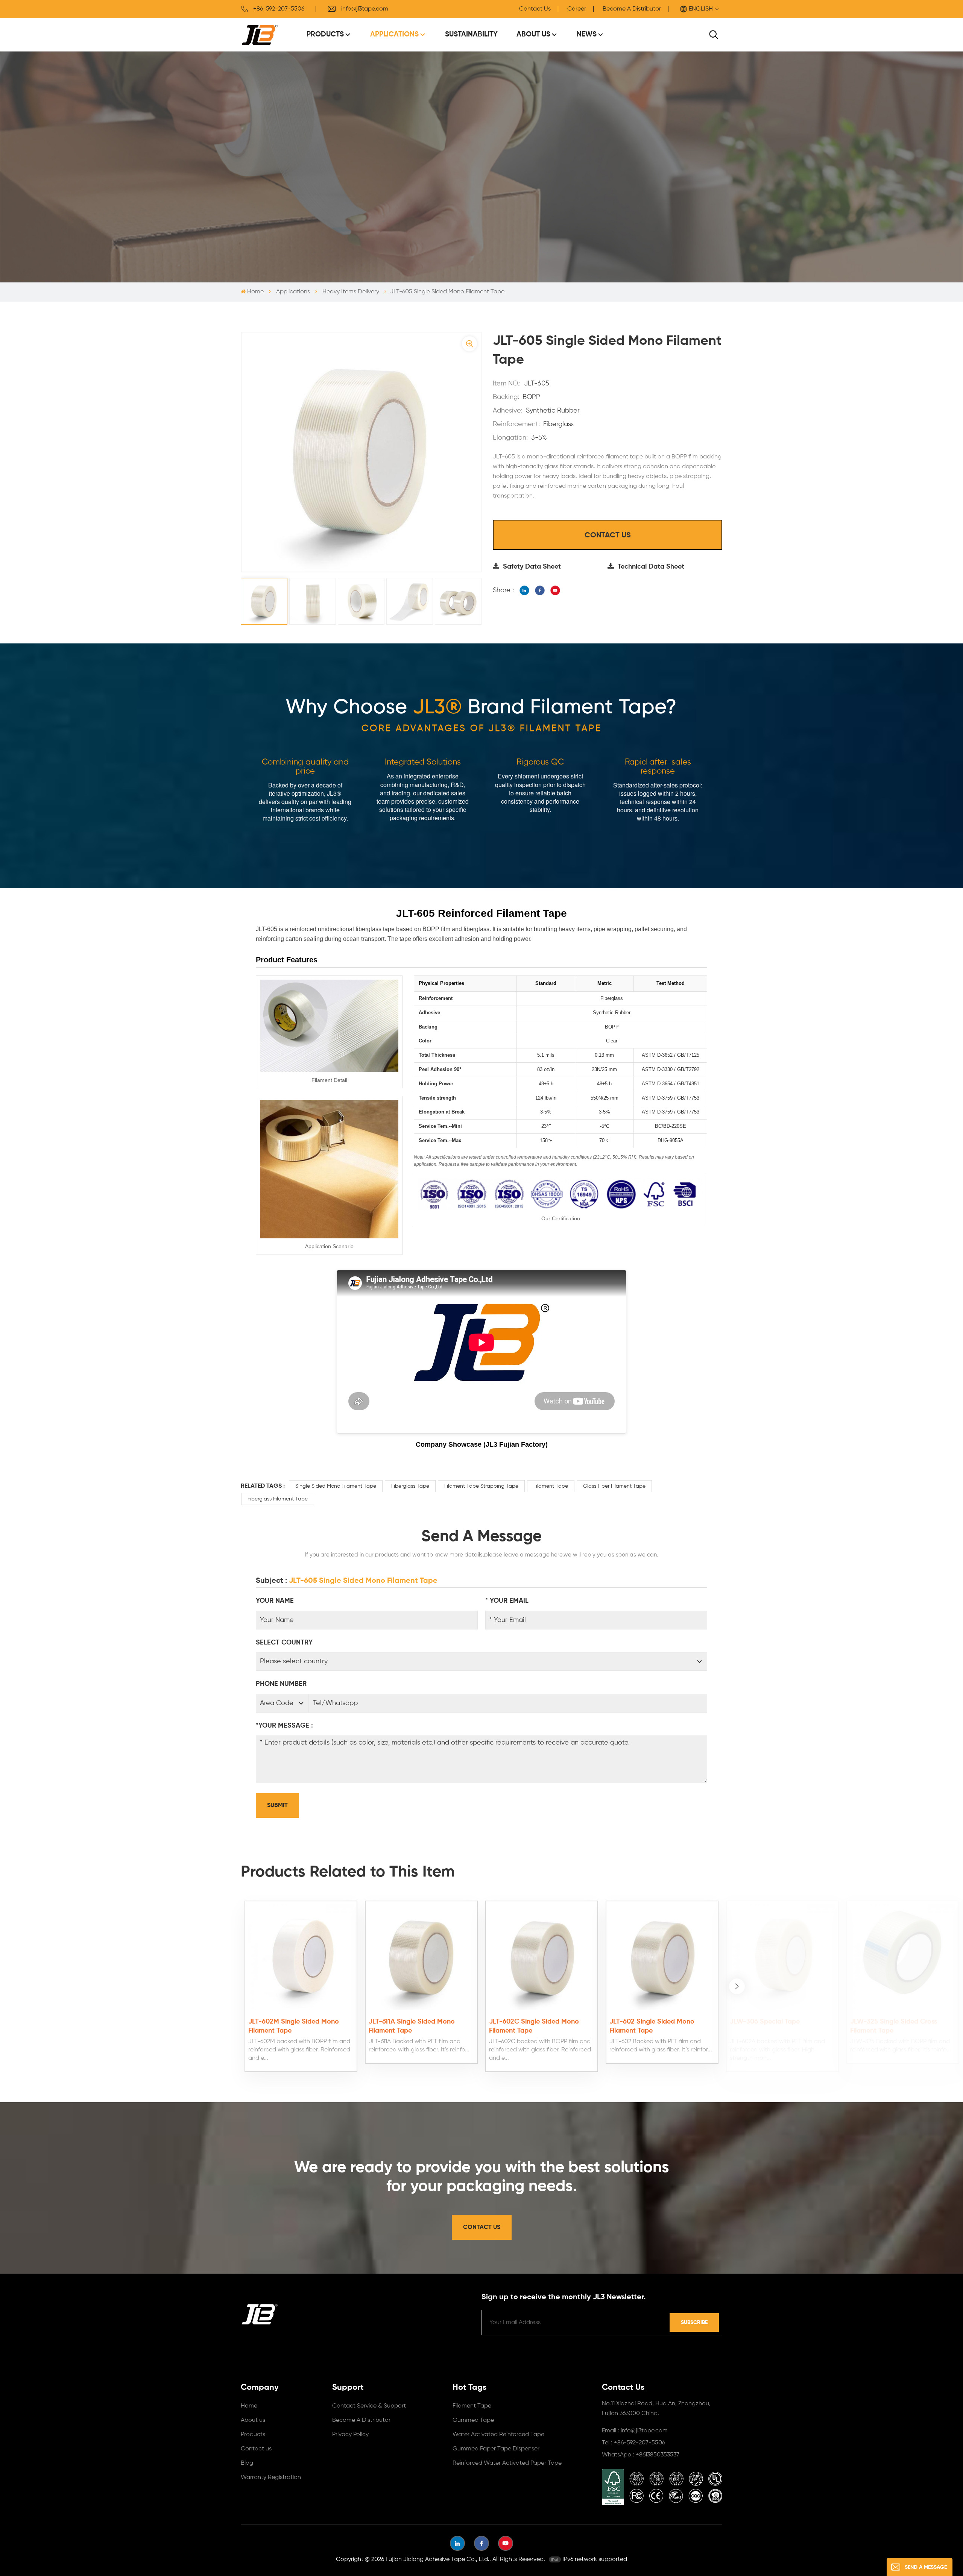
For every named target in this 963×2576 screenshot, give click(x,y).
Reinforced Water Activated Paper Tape (507, 2463)
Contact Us (535, 9)
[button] (737, 1986)
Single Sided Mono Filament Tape (336, 1486)
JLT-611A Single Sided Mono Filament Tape (412, 2026)
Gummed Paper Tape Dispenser (496, 2449)
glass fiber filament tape (614, 1486)
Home (255, 292)
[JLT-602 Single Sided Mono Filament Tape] (662, 1957)
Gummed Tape (473, 2420)
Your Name (275, 1601)
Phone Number (281, 1684)
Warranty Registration (271, 2477)
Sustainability (471, 34)
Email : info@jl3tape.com (635, 2431)
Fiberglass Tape (410, 1486)
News (587, 34)
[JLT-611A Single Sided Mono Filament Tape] (421, 1957)
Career (577, 9)
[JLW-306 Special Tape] (782, 1957)
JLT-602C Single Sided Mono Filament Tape (534, 2026)
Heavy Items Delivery (351, 292)
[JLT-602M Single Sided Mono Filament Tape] (301, 1957)
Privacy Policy (350, 2435)
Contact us (256, 2449)
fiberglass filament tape (278, 1499)
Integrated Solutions (423, 762)
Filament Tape (551, 1486)
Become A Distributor (632, 9)
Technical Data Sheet (651, 567)
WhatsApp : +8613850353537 (641, 2455)
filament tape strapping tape (481, 1486)
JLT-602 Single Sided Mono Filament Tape (652, 2026)
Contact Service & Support (369, 2406)
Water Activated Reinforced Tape (498, 2435)
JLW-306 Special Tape (765, 2022)
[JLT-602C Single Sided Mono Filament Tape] (542, 1957)
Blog (247, 2463)
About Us (533, 34)
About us (253, 2420)
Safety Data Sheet (532, 567)
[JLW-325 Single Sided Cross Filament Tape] (903, 1957)
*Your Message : (284, 1726)
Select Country (284, 1643)
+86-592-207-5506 (279, 9)
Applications (394, 34)
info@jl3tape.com (365, 9)
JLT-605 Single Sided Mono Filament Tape (363, 1581)
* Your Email (507, 1601)
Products (325, 34)
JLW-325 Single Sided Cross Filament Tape (894, 2026)
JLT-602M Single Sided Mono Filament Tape (294, 2026)
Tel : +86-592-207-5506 (633, 2443)
